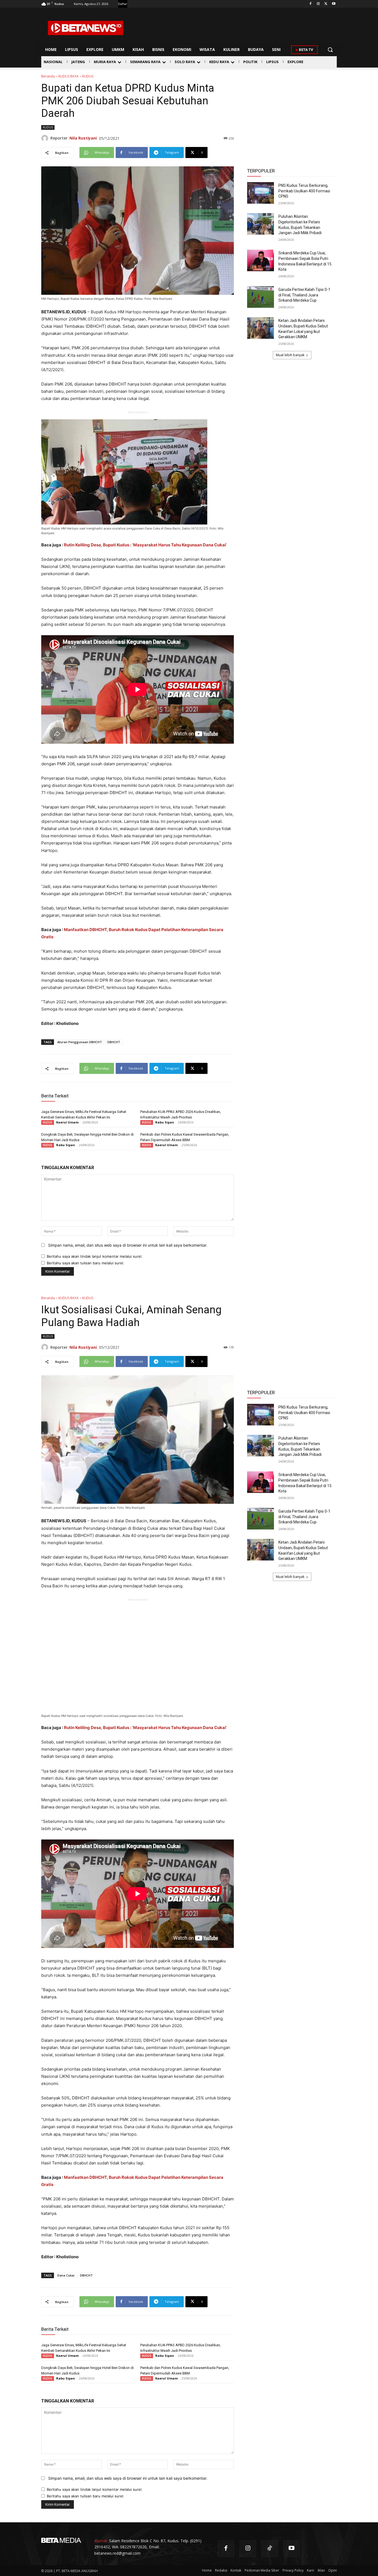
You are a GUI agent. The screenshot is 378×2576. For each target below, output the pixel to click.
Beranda (48, 76)
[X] (326, 4)
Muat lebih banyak (290, 355)
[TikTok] (270, 2549)
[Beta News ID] (86, 28)
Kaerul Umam (67, 1122)
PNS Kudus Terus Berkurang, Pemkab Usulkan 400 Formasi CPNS (304, 191)
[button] (330, 50)
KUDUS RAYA (68, 76)
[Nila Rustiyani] (46, 138)
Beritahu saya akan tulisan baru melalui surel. (86, 1263)
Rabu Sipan (165, 1122)
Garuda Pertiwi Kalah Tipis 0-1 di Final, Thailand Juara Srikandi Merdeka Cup (304, 295)
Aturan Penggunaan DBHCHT (80, 1042)
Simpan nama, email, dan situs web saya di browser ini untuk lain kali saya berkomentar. (128, 1245)
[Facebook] (311, 4)
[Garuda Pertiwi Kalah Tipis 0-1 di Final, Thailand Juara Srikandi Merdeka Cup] (261, 297)
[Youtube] (334, 4)
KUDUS (88, 76)
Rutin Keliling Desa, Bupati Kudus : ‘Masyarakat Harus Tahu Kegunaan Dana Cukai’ (145, 545)
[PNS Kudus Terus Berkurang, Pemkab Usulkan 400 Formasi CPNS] (261, 193)
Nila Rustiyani (83, 138)
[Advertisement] (292, 108)
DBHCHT (114, 1042)
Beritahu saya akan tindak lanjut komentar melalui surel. (95, 1256)
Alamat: (101, 2541)
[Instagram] (318, 4)
